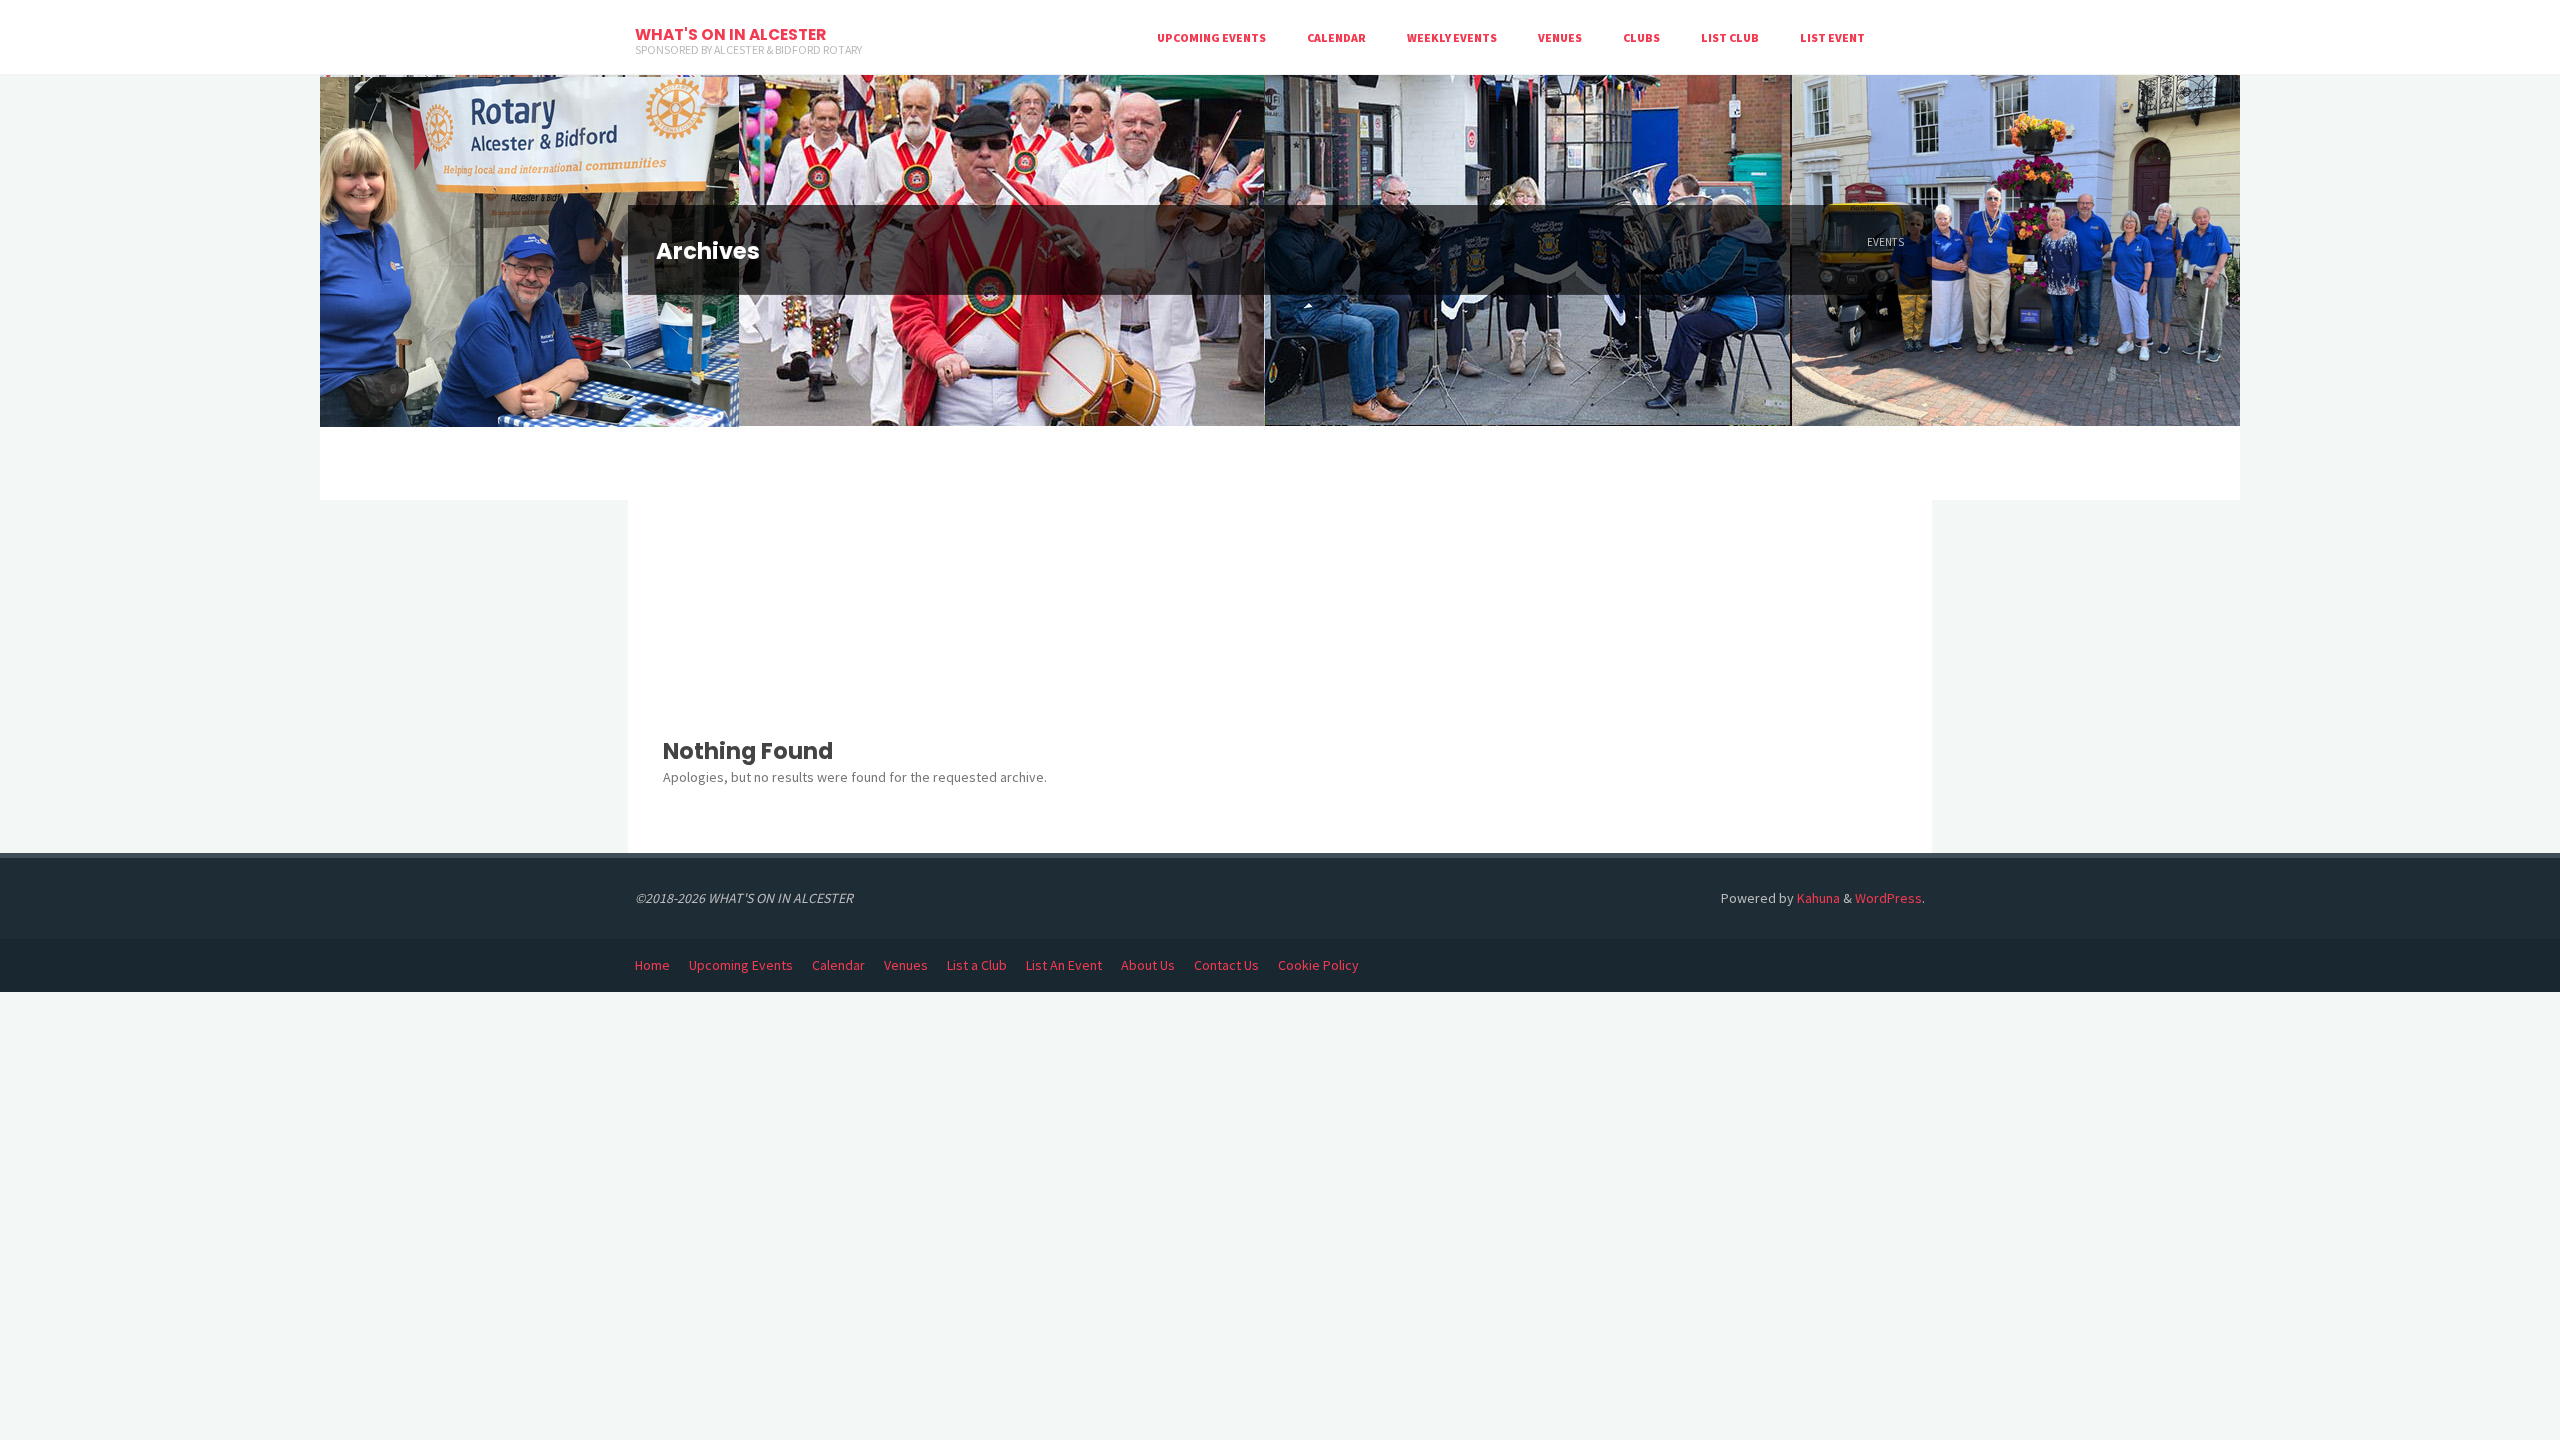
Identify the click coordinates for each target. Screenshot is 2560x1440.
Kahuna (1817, 898)
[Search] (1905, 37)
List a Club (977, 965)
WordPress (1888, 898)
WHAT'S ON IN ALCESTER (730, 34)
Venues (906, 965)
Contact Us (1226, 965)
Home (652, 965)
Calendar (838, 965)
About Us (1148, 965)
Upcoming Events (741, 965)
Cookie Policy (1318, 965)
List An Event (1064, 965)
